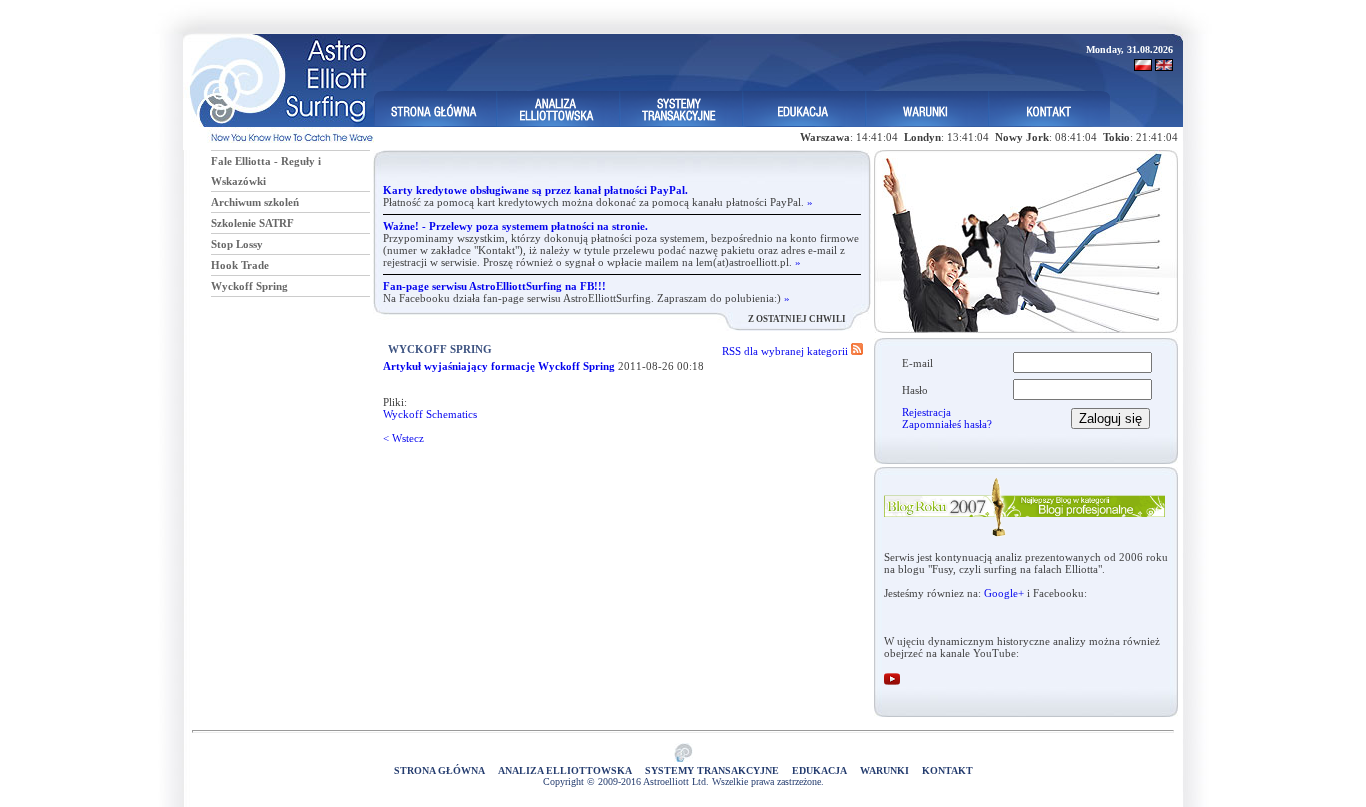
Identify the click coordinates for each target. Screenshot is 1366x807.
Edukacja (819, 770)
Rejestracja (926, 412)
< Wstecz (403, 438)
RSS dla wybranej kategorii (786, 351)
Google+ (1004, 593)
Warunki (884, 770)
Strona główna (439, 770)
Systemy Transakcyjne (712, 770)
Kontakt (947, 770)
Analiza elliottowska (565, 770)
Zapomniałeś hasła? (947, 424)
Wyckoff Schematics (430, 414)
